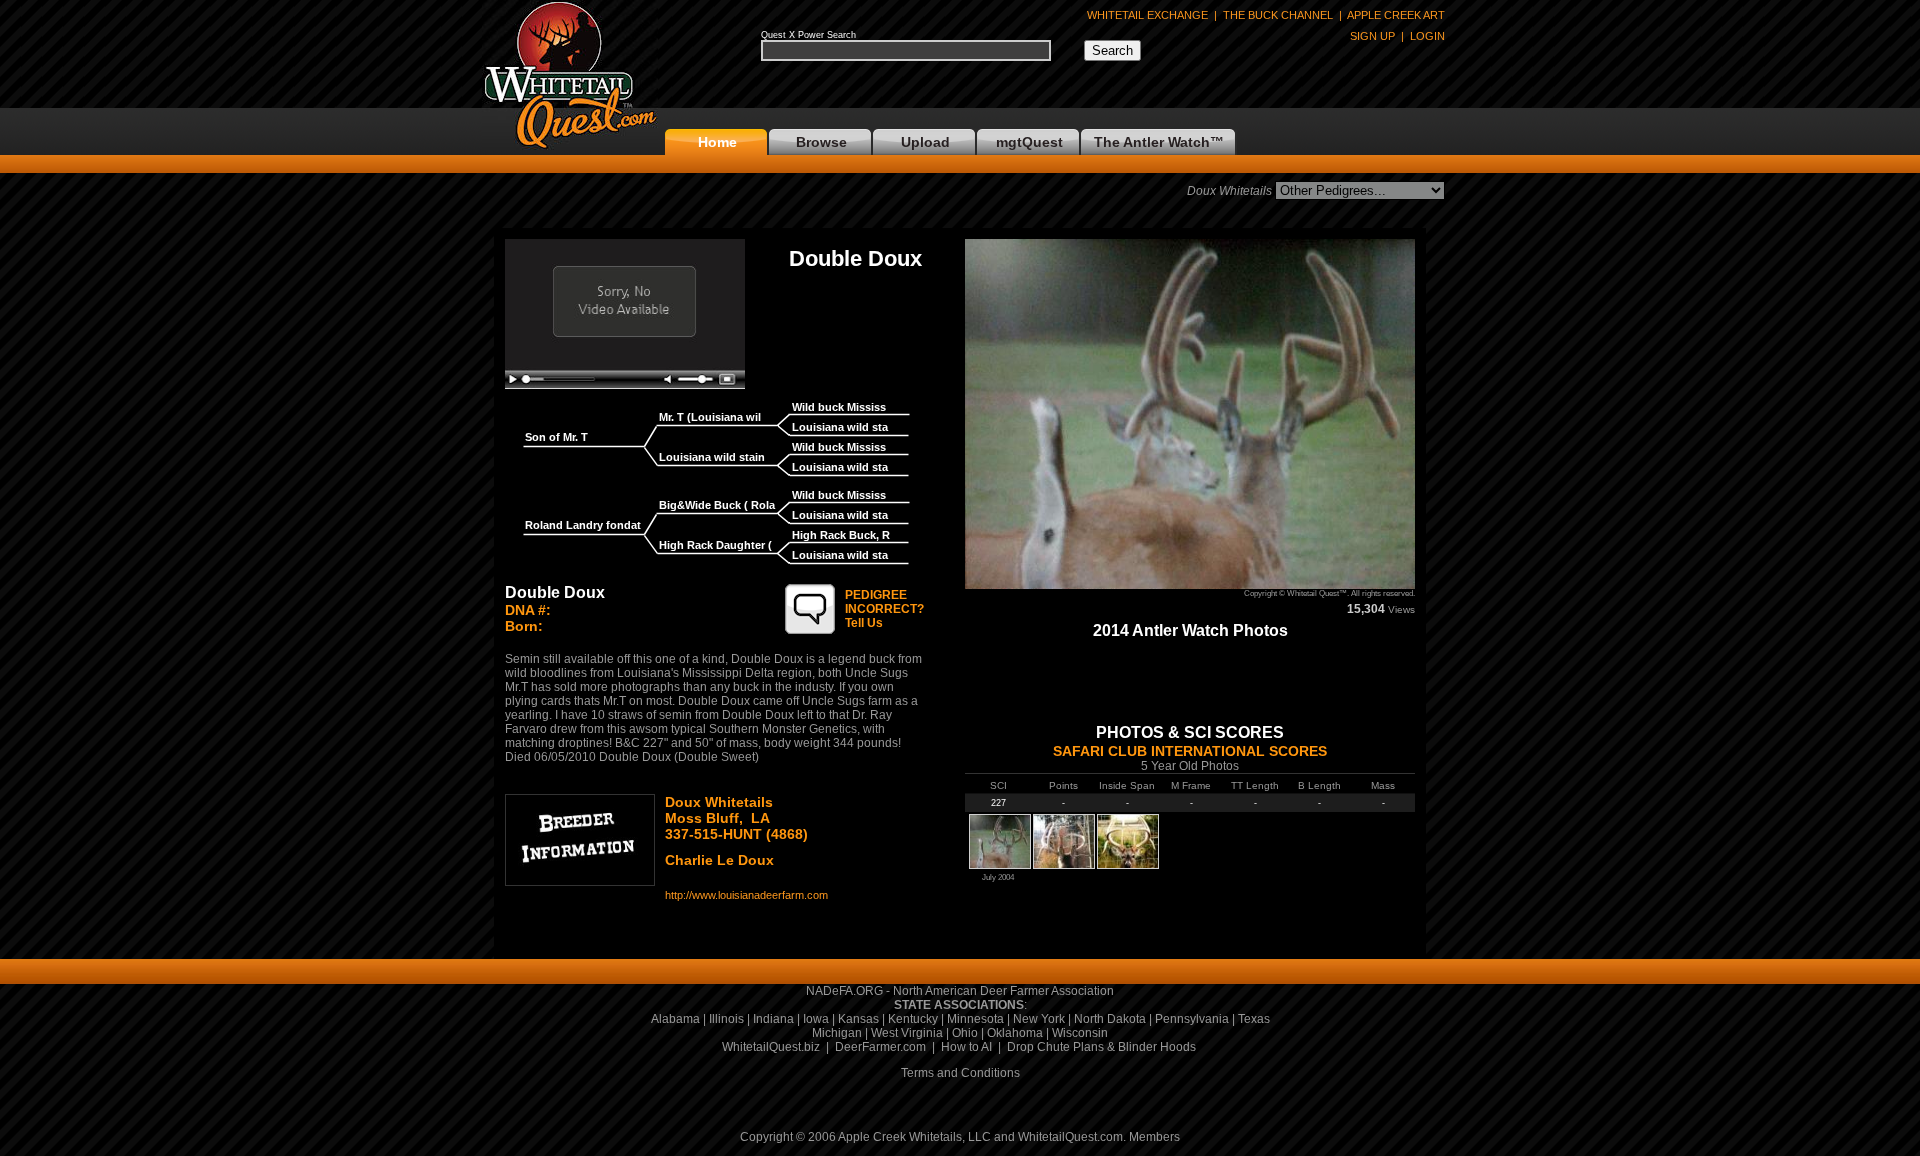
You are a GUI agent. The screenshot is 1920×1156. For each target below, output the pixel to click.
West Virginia (907, 1033)
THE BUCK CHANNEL (1278, 15)
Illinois (726, 1019)
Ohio (965, 1033)
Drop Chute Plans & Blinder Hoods (1101, 1047)
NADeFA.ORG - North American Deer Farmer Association (960, 991)
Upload (925, 142)
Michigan (837, 1033)
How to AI (966, 1047)
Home (717, 142)
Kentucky (913, 1019)
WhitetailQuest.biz (771, 1047)
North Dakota (1110, 1019)
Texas (1254, 1019)
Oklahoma (1015, 1033)
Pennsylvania (1192, 1019)
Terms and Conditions (960, 1073)
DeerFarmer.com (880, 1047)
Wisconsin (1080, 1033)
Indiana (773, 1019)
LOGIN (1427, 36)
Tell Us (884, 609)
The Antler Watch (1152, 142)
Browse (821, 142)
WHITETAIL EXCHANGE (1147, 15)
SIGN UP (1372, 36)
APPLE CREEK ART (1396, 15)
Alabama (675, 1019)
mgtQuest (1029, 142)
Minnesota (975, 1019)
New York (1039, 1019)
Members (1154, 1137)
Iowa (816, 1019)
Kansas (858, 1019)
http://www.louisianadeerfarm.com (746, 895)
